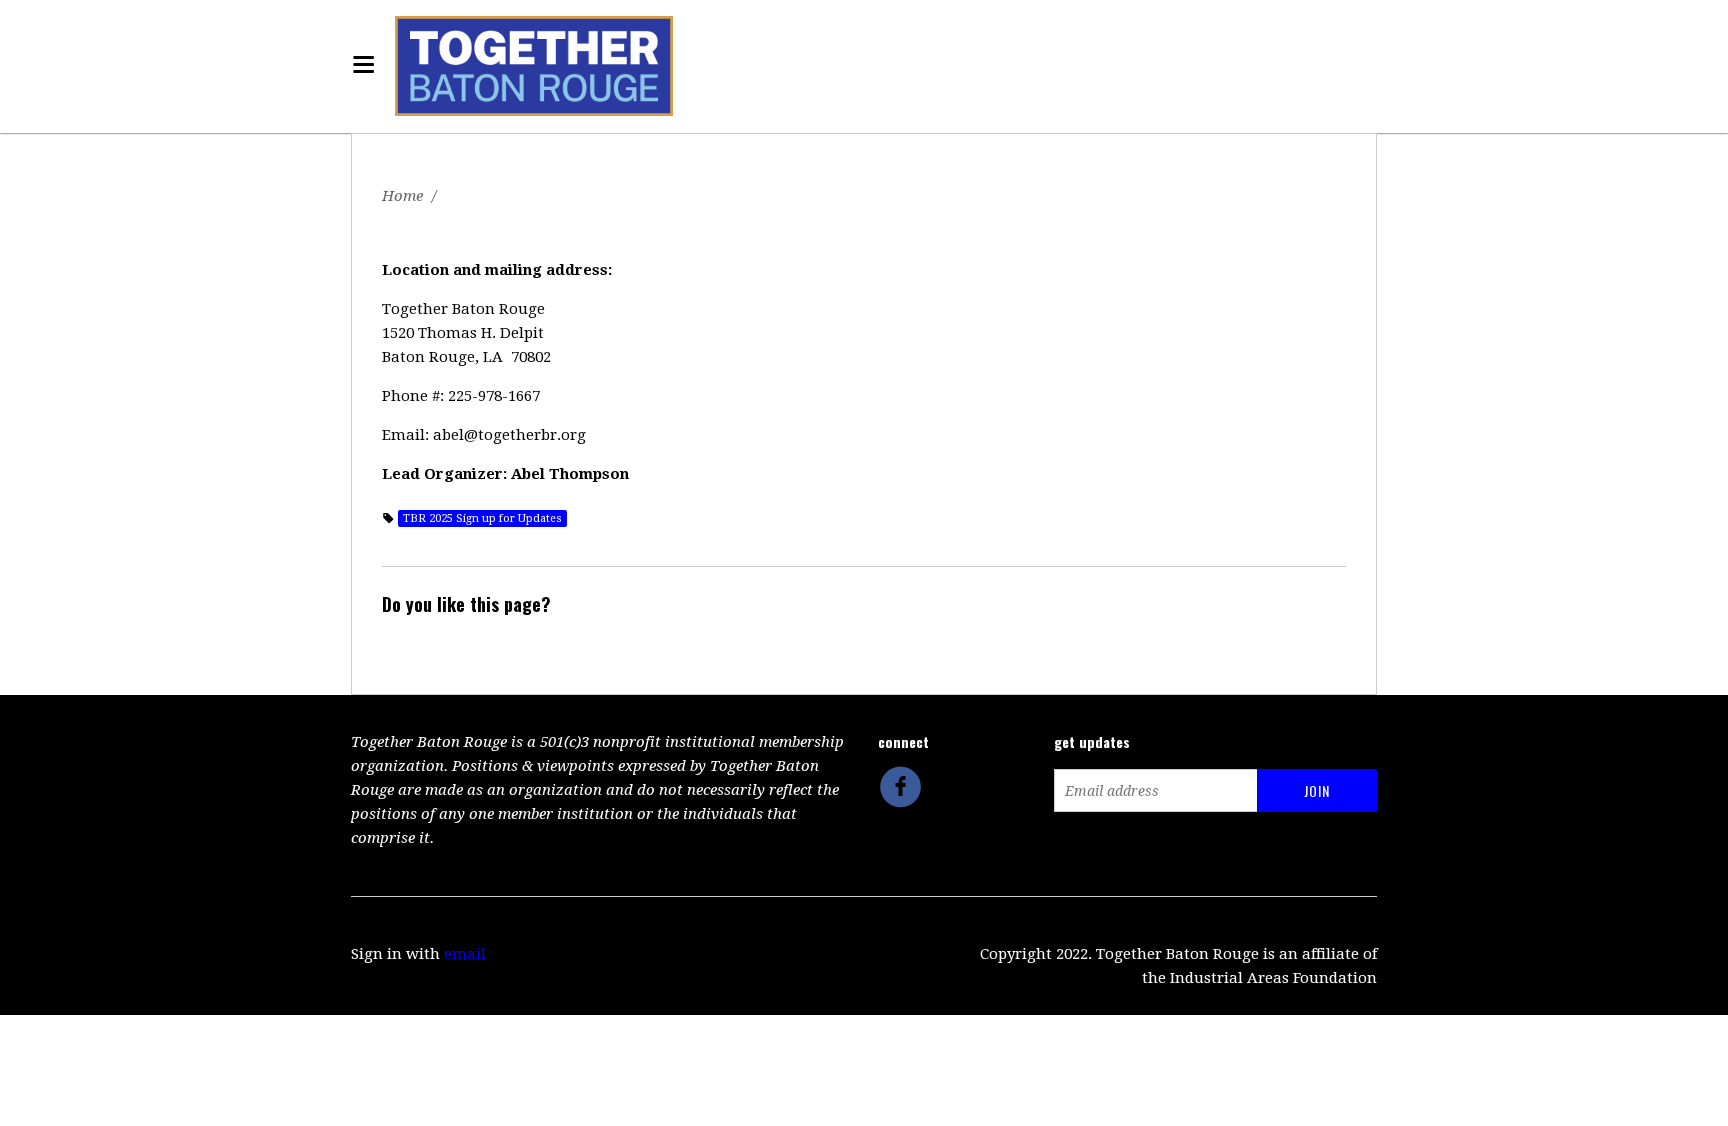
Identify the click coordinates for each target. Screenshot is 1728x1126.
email (465, 954)
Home (402, 196)
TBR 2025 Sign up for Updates (482, 518)
